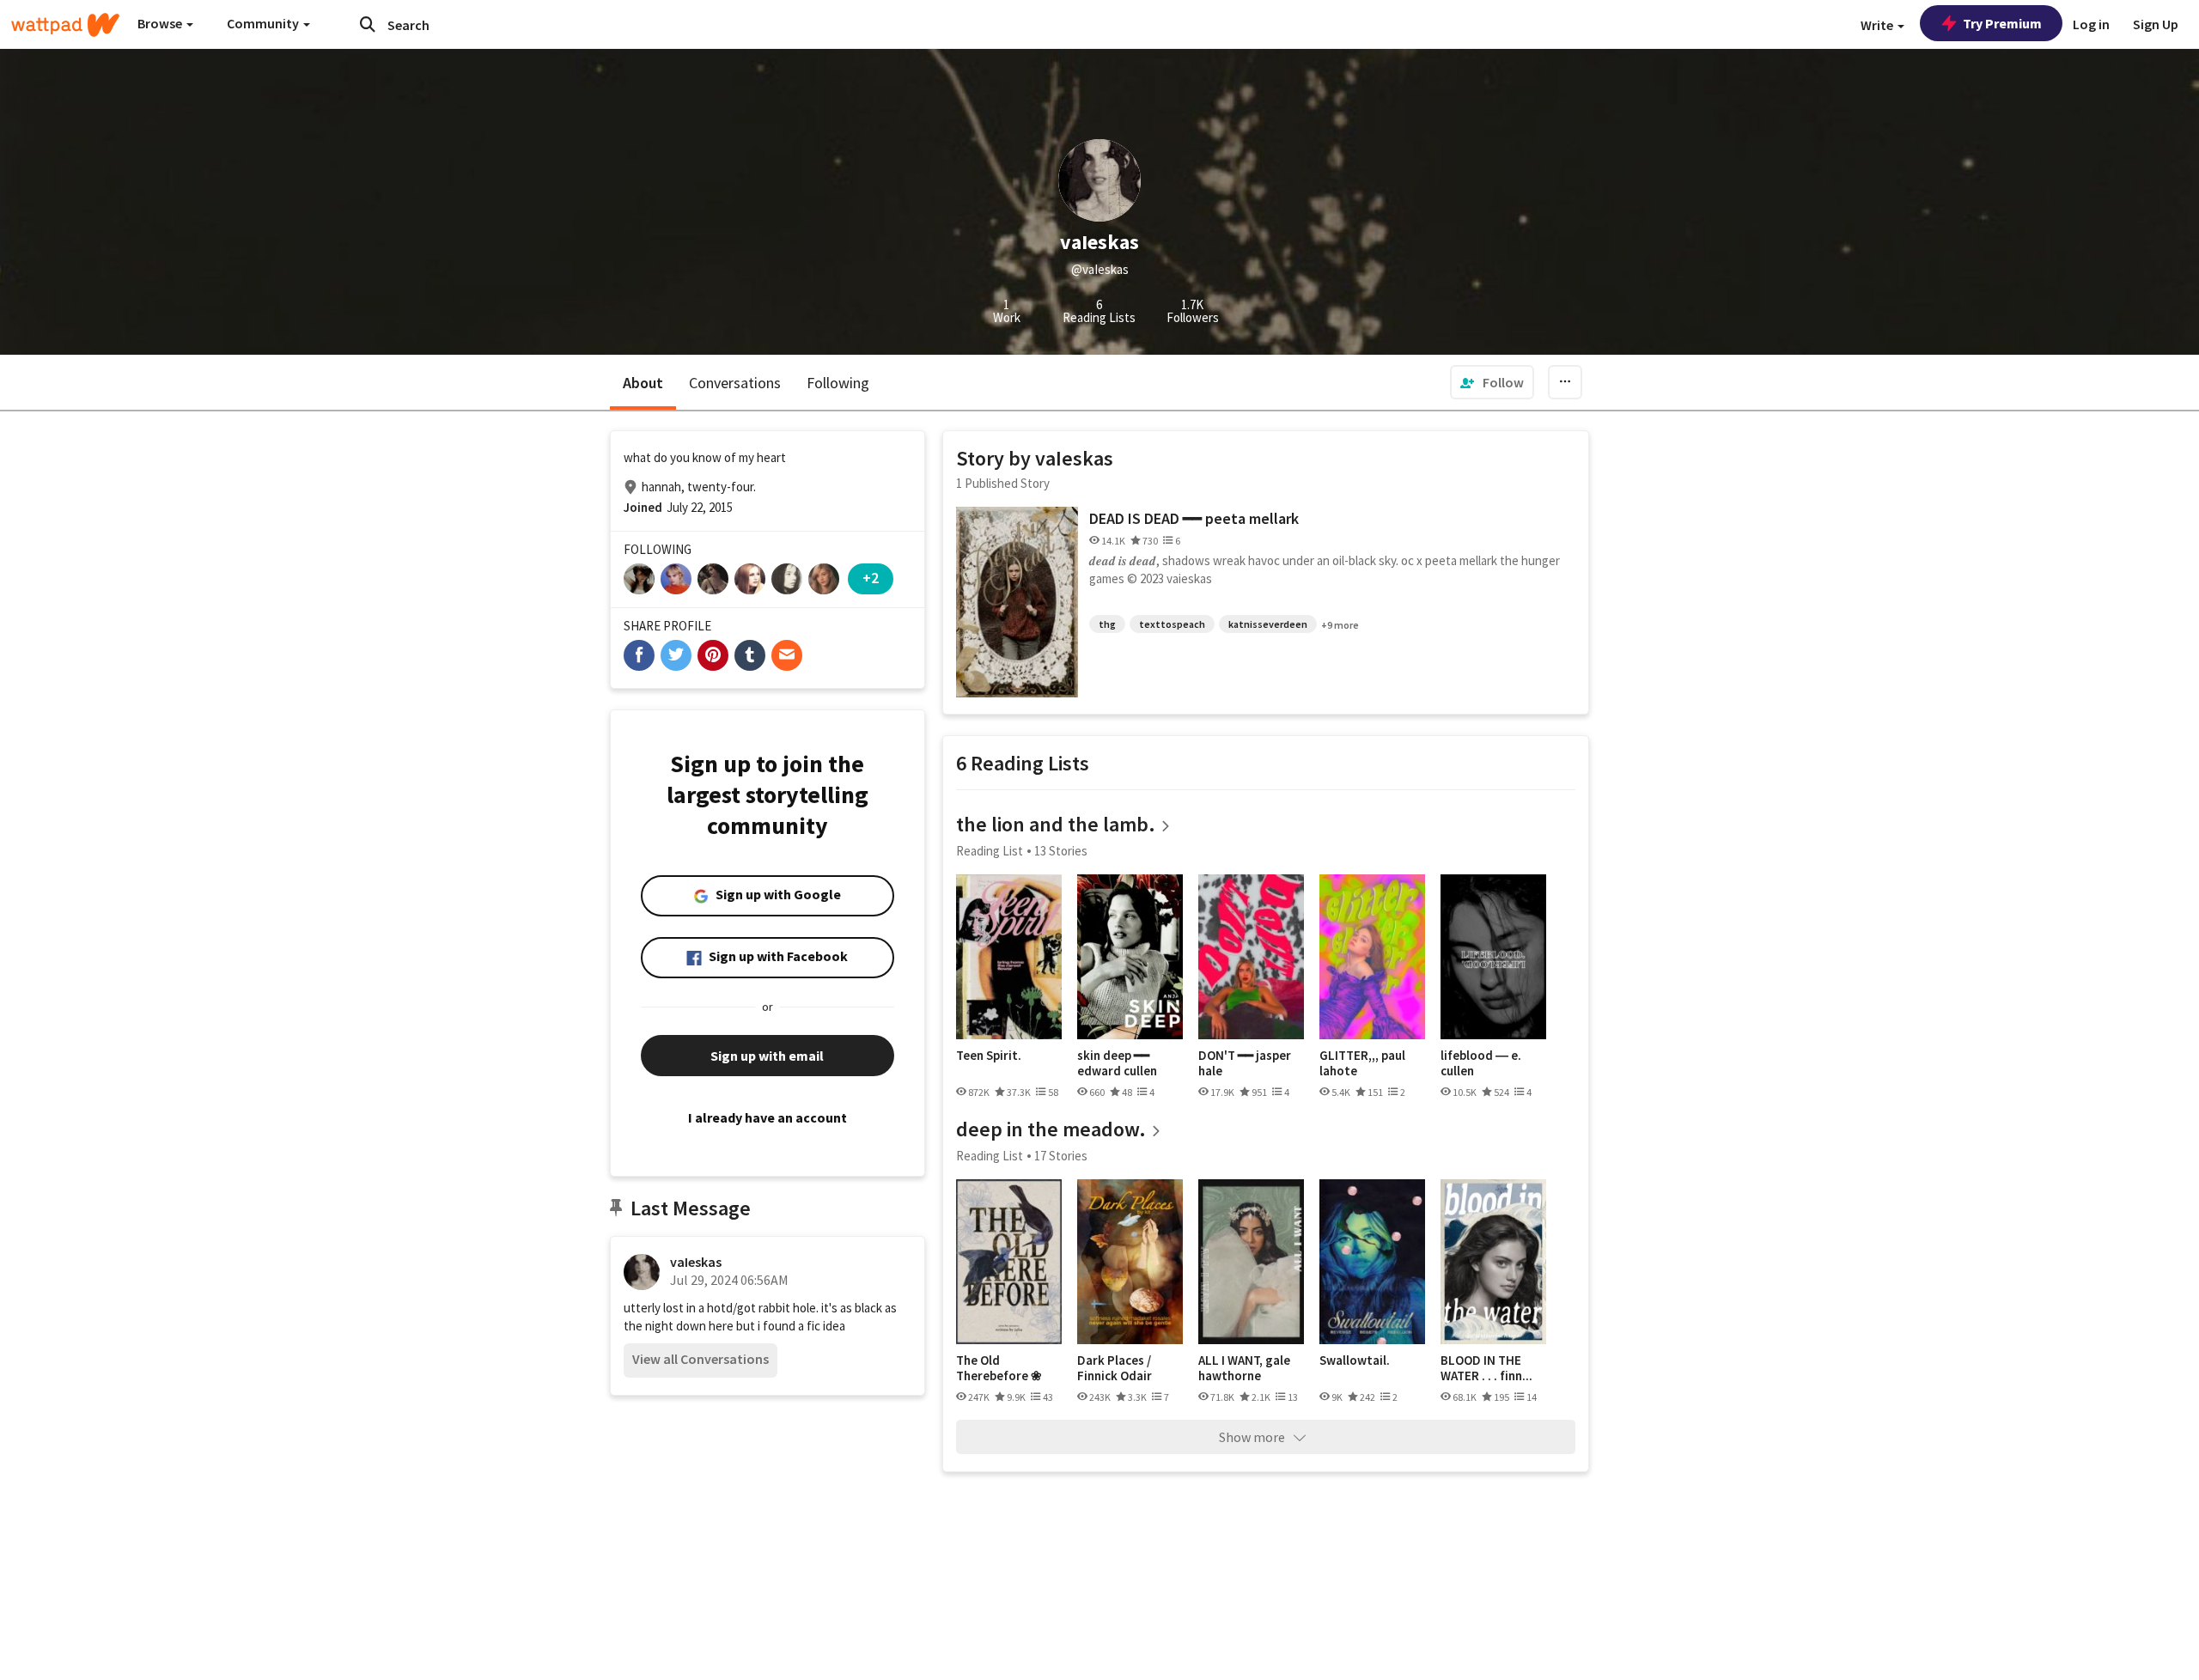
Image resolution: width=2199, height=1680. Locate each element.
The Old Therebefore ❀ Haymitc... (999, 1368)
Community (264, 23)
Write (1878, 25)
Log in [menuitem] (2091, 24)
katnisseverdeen (1268, 624)
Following (838, 383)
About (643, 383)
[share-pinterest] (713, 655)
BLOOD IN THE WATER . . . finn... (1486, 1368)
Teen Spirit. (989, 1056)
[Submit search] (368, 24)
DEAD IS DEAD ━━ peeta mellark (1194, 518)
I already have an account (768, 1117)
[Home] (65, 25)
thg (1107, 624)
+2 (871, 578)
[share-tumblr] (750, 655)
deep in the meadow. (1051, 1129)
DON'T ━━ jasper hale (1245, 1063)
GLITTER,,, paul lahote (1362, 1063)
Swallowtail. (1355, 1360)
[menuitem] (1492, 382)
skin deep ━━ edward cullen (1117, 1063)
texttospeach (1172, 624)
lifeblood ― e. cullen (1481, 1063)
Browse (161, 23)
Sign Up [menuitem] (2156, 24)
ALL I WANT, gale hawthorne (1244, 1368)
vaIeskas (696, 1262)
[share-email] (787, 655)
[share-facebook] (639, 655)
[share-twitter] (676, 655)
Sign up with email (767, 1056)
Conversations (735, 383)
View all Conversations (701, 1359)
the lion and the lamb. (1056, 824)
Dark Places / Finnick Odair (1115, 1368)
